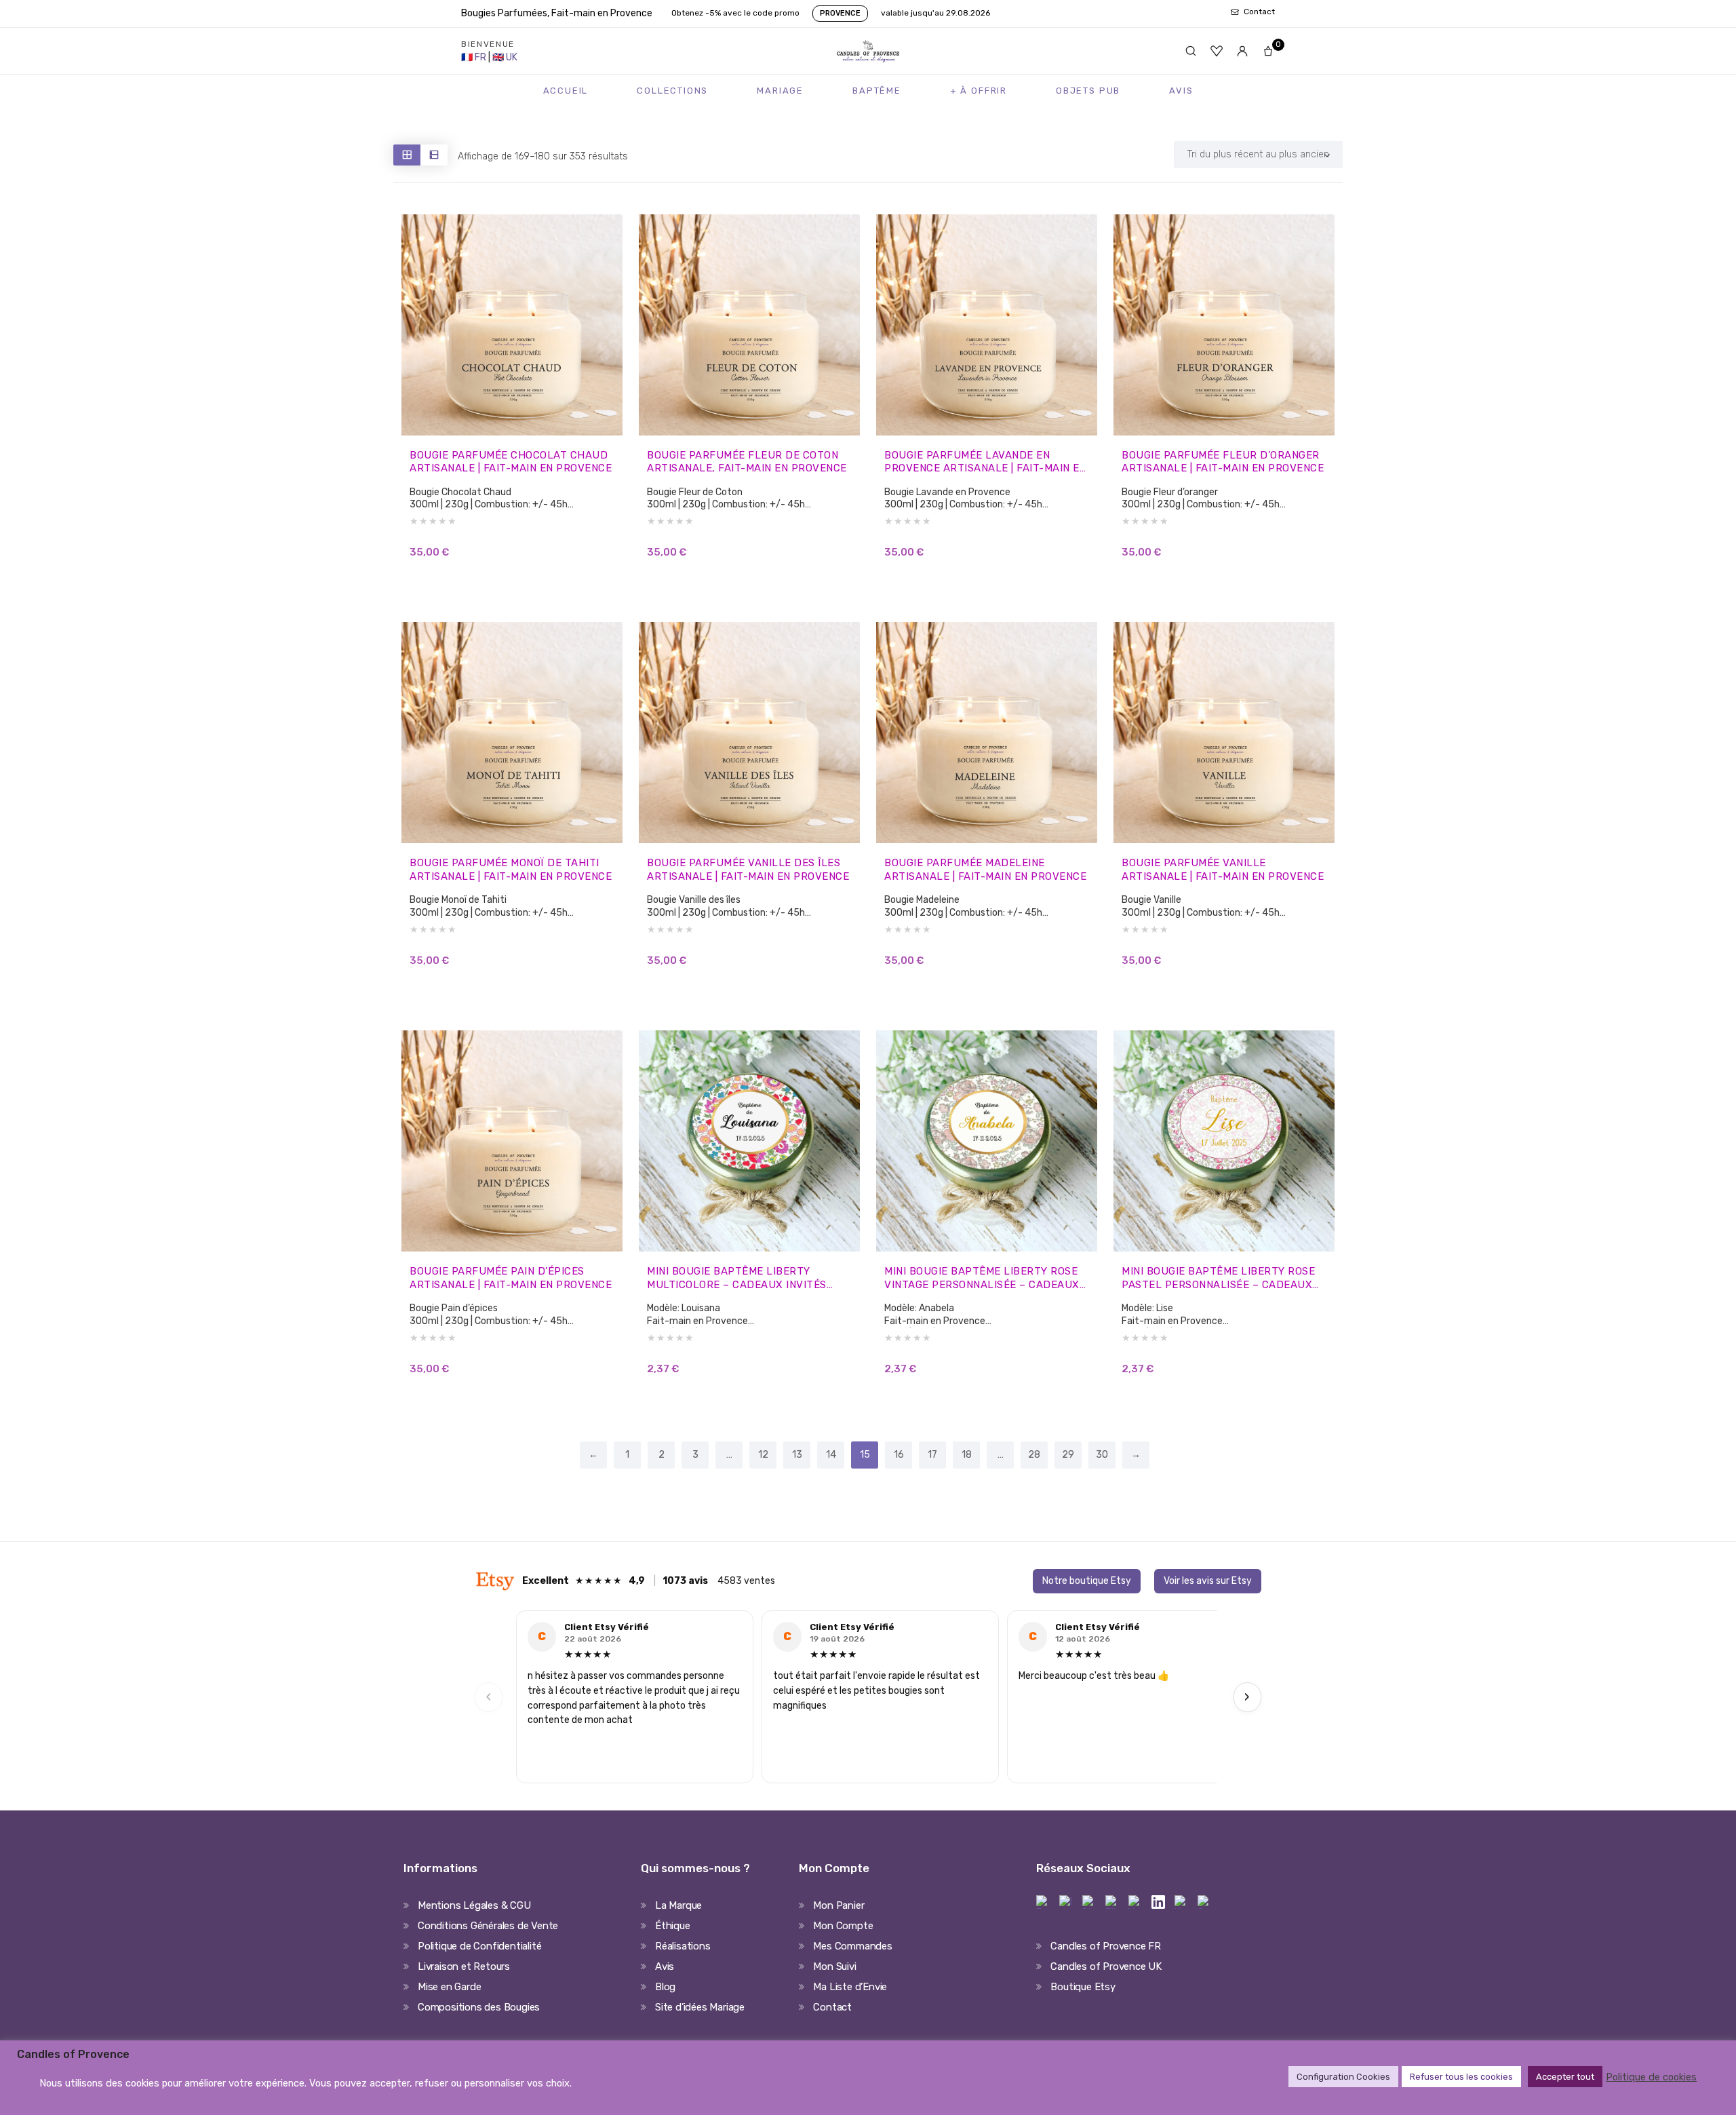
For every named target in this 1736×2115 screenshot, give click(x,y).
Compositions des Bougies (479, 2007)
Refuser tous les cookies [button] (1461, 2077)
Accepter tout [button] (1565, 2077)
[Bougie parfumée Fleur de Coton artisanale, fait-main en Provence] (749, 325)
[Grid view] (407, 155)
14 (831, 1455)
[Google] (1204, 1902)
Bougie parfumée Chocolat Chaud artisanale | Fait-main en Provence (511, 462)
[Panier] (1268, 51)
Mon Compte (843, 1926)
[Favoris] (1217, 51)
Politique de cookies (1651, 2077)
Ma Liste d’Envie (850, 1987)
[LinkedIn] (1158, 1902)
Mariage (780, 91)
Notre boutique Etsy (1087, 1581)
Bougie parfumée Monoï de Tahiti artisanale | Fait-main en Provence (511, 870)
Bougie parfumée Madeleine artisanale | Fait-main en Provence (985, 870)
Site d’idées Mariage (700, 2007)
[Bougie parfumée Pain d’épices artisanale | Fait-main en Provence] (512, 1141)
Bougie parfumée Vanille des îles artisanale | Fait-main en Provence (748, 870)
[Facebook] (1043, 1902)
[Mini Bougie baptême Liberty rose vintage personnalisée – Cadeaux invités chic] (987, 1141)
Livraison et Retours (464, 1966)
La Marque (678, 1905)
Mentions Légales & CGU (474, 1905)
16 (899, 1455)
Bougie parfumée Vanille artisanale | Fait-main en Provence (1223, 870)
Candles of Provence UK (1106, 1966)
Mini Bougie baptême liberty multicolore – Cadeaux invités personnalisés (737, 1278)
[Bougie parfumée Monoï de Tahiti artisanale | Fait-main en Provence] (512, 733)
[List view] (434, 155)
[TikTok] (1112, 1902)
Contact (832, 2007)
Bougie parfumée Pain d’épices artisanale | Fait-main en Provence (511, 1278)
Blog (665, 1987)
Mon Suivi (834, 1966)
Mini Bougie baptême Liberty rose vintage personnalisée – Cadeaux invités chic (982, 1278)
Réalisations (683, 1946)
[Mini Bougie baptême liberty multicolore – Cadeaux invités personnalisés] (749, 1141)
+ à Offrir (979, 91)
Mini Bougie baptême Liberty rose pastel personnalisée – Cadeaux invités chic (1218, 1278)
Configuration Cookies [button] (1343, 2077)
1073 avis (685, 1581)
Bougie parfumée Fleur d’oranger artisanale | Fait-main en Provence (1223, 462)
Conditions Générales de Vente (488, 1926)
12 (763, 1455)
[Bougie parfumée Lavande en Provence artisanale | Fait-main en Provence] (987, 325)
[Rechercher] (1191, 51)
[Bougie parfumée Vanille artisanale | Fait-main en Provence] (1224, 733)
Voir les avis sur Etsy (1208, 1581)
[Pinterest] (1089, 1902)
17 (932, 1455)
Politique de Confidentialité (479, 1946)
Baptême (877, 91)
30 (1102, 1455)
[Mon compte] (1242, 51)
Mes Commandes (852, 1946)
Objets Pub (1088, 91)
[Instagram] (1066, 1902)
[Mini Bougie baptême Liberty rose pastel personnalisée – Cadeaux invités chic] (1224, 1141)
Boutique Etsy (1083, 1987)
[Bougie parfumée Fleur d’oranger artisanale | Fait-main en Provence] (1224, 325)
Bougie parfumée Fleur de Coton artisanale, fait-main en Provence (747, 462)
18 (967, 1455)
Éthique (673, 1926)
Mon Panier (839, 1905)
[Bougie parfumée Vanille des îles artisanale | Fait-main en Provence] (749, 733)
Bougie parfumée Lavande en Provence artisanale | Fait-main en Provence (985, 462)
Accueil (566, 91)
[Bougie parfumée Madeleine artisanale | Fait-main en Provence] (987, 733)
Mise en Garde (449, 1987)
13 (797, 1455)
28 (1034, 1455)
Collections (672, 91)
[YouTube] (1181, 1902)
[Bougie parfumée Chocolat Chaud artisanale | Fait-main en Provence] (512, 325)
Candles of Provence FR (1106, 1946)
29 (1068, 1455)
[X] (1135, 1902)
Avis (1181, 91)
